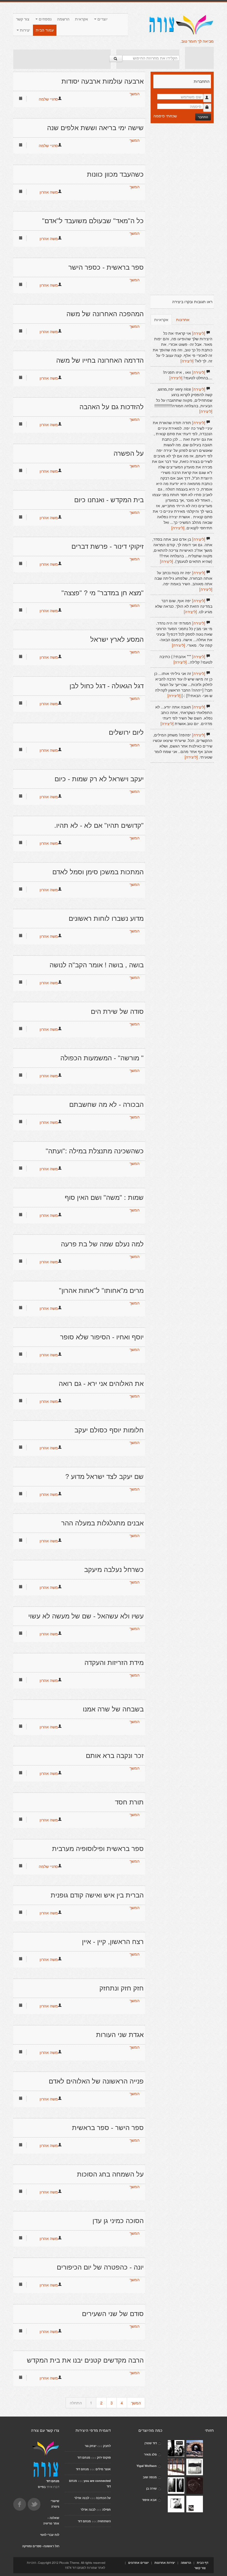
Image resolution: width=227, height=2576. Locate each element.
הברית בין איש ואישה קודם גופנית (97, 1895)
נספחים (45, 19)
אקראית (82, 19)
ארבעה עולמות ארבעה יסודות (103, 81)
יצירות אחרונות (165, 2563)
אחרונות (183, 319)
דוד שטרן (151, 2443)
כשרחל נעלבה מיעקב (114, 1570)
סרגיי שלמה (48, 99)
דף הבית (203, 2563)
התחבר (203, 117)
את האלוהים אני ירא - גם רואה (101, 1384)
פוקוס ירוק (104, 2457)
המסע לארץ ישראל (117, 639)
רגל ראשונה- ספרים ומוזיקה (41, 2546)
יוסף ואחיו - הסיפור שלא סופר (102, 1337)
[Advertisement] (62, 59)
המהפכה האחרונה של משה (105, 314)
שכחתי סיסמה (165, 116)
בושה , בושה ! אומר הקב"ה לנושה (97, 965)
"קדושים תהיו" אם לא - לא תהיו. (99, 825)
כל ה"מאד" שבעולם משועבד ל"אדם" (93, 221)
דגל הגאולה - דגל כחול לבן (107, 686)
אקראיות (161, 319)
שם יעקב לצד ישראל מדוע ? (105, 1477)
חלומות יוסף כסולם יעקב (109, 1430)
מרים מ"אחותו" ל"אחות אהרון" (101, 1290)
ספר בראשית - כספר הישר (106, 267)
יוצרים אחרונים (138, 2563)
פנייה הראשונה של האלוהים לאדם (96, 2081)
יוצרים (102, 19)
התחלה (76, 2403)
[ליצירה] (199, 333)
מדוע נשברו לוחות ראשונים (106, 918)
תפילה (106, 2509)
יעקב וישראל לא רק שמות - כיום (99, 779)
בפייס (42, 2487)
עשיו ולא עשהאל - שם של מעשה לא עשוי (86, 1616)
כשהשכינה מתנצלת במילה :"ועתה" (95, 1151)
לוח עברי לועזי (50, 2535)
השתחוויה (104, 2521)
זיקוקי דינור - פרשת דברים (108, 546)
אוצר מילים (103, 2469)
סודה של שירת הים (117, 1011)
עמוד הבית (45, 30)
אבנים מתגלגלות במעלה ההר (102, 1523)
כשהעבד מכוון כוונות (115, 174)
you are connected (97, 2481)
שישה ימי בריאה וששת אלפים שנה (95, 128)
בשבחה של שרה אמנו (113, 1709)
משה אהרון (49, 192)
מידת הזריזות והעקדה (114, 1663)
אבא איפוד (149, 2500)
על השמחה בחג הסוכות (110, 2174)
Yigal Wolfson (147, 2466)
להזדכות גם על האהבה (112, 407)
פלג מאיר (150, 2454)
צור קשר (23, 19)
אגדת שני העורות (120, 2035)
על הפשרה (129, 453)
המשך (135, 94)
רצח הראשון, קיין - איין (113, 1942)
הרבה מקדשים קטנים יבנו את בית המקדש (85, 2360)
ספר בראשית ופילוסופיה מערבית (98, 1849)
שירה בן (151, 2488)
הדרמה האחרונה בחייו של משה (100, 360)
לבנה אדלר (82, 2498)
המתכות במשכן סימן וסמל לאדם (98, 872)
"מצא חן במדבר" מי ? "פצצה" (103, 593)
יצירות (24, 30)
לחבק (107, 2446)
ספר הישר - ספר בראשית (108, 2128)
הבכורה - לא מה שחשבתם (106, 1104)
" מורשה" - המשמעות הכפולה (102, 1058)
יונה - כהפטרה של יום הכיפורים (100, 2267)
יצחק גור (91, 2446)
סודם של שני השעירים (113, 2314)
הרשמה (63, 19)
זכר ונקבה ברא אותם (115, 1756)
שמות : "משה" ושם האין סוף (104, 1197)
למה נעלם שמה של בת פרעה (102, 1244)
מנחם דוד (84, 2457)
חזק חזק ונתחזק (122, 1988)
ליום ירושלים (126, 732)
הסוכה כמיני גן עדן (118, 2221)
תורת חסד (129, 1802)
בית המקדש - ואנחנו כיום (109, 500)
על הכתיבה (103, 2498)
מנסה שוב (150, 2477)
